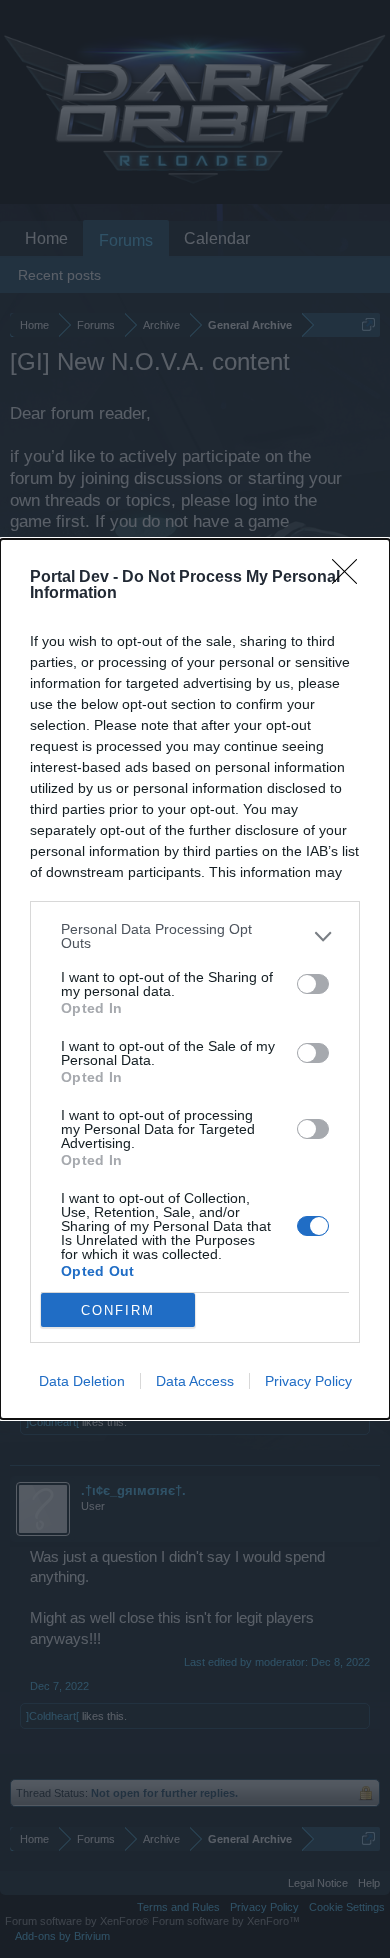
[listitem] (195, 936)
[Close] (351, 578)
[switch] (313, 984)
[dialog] (195, 979)
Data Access (195, 1381)
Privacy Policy (308, 1381)
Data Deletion (82, 1381)
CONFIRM (118, 1310)
